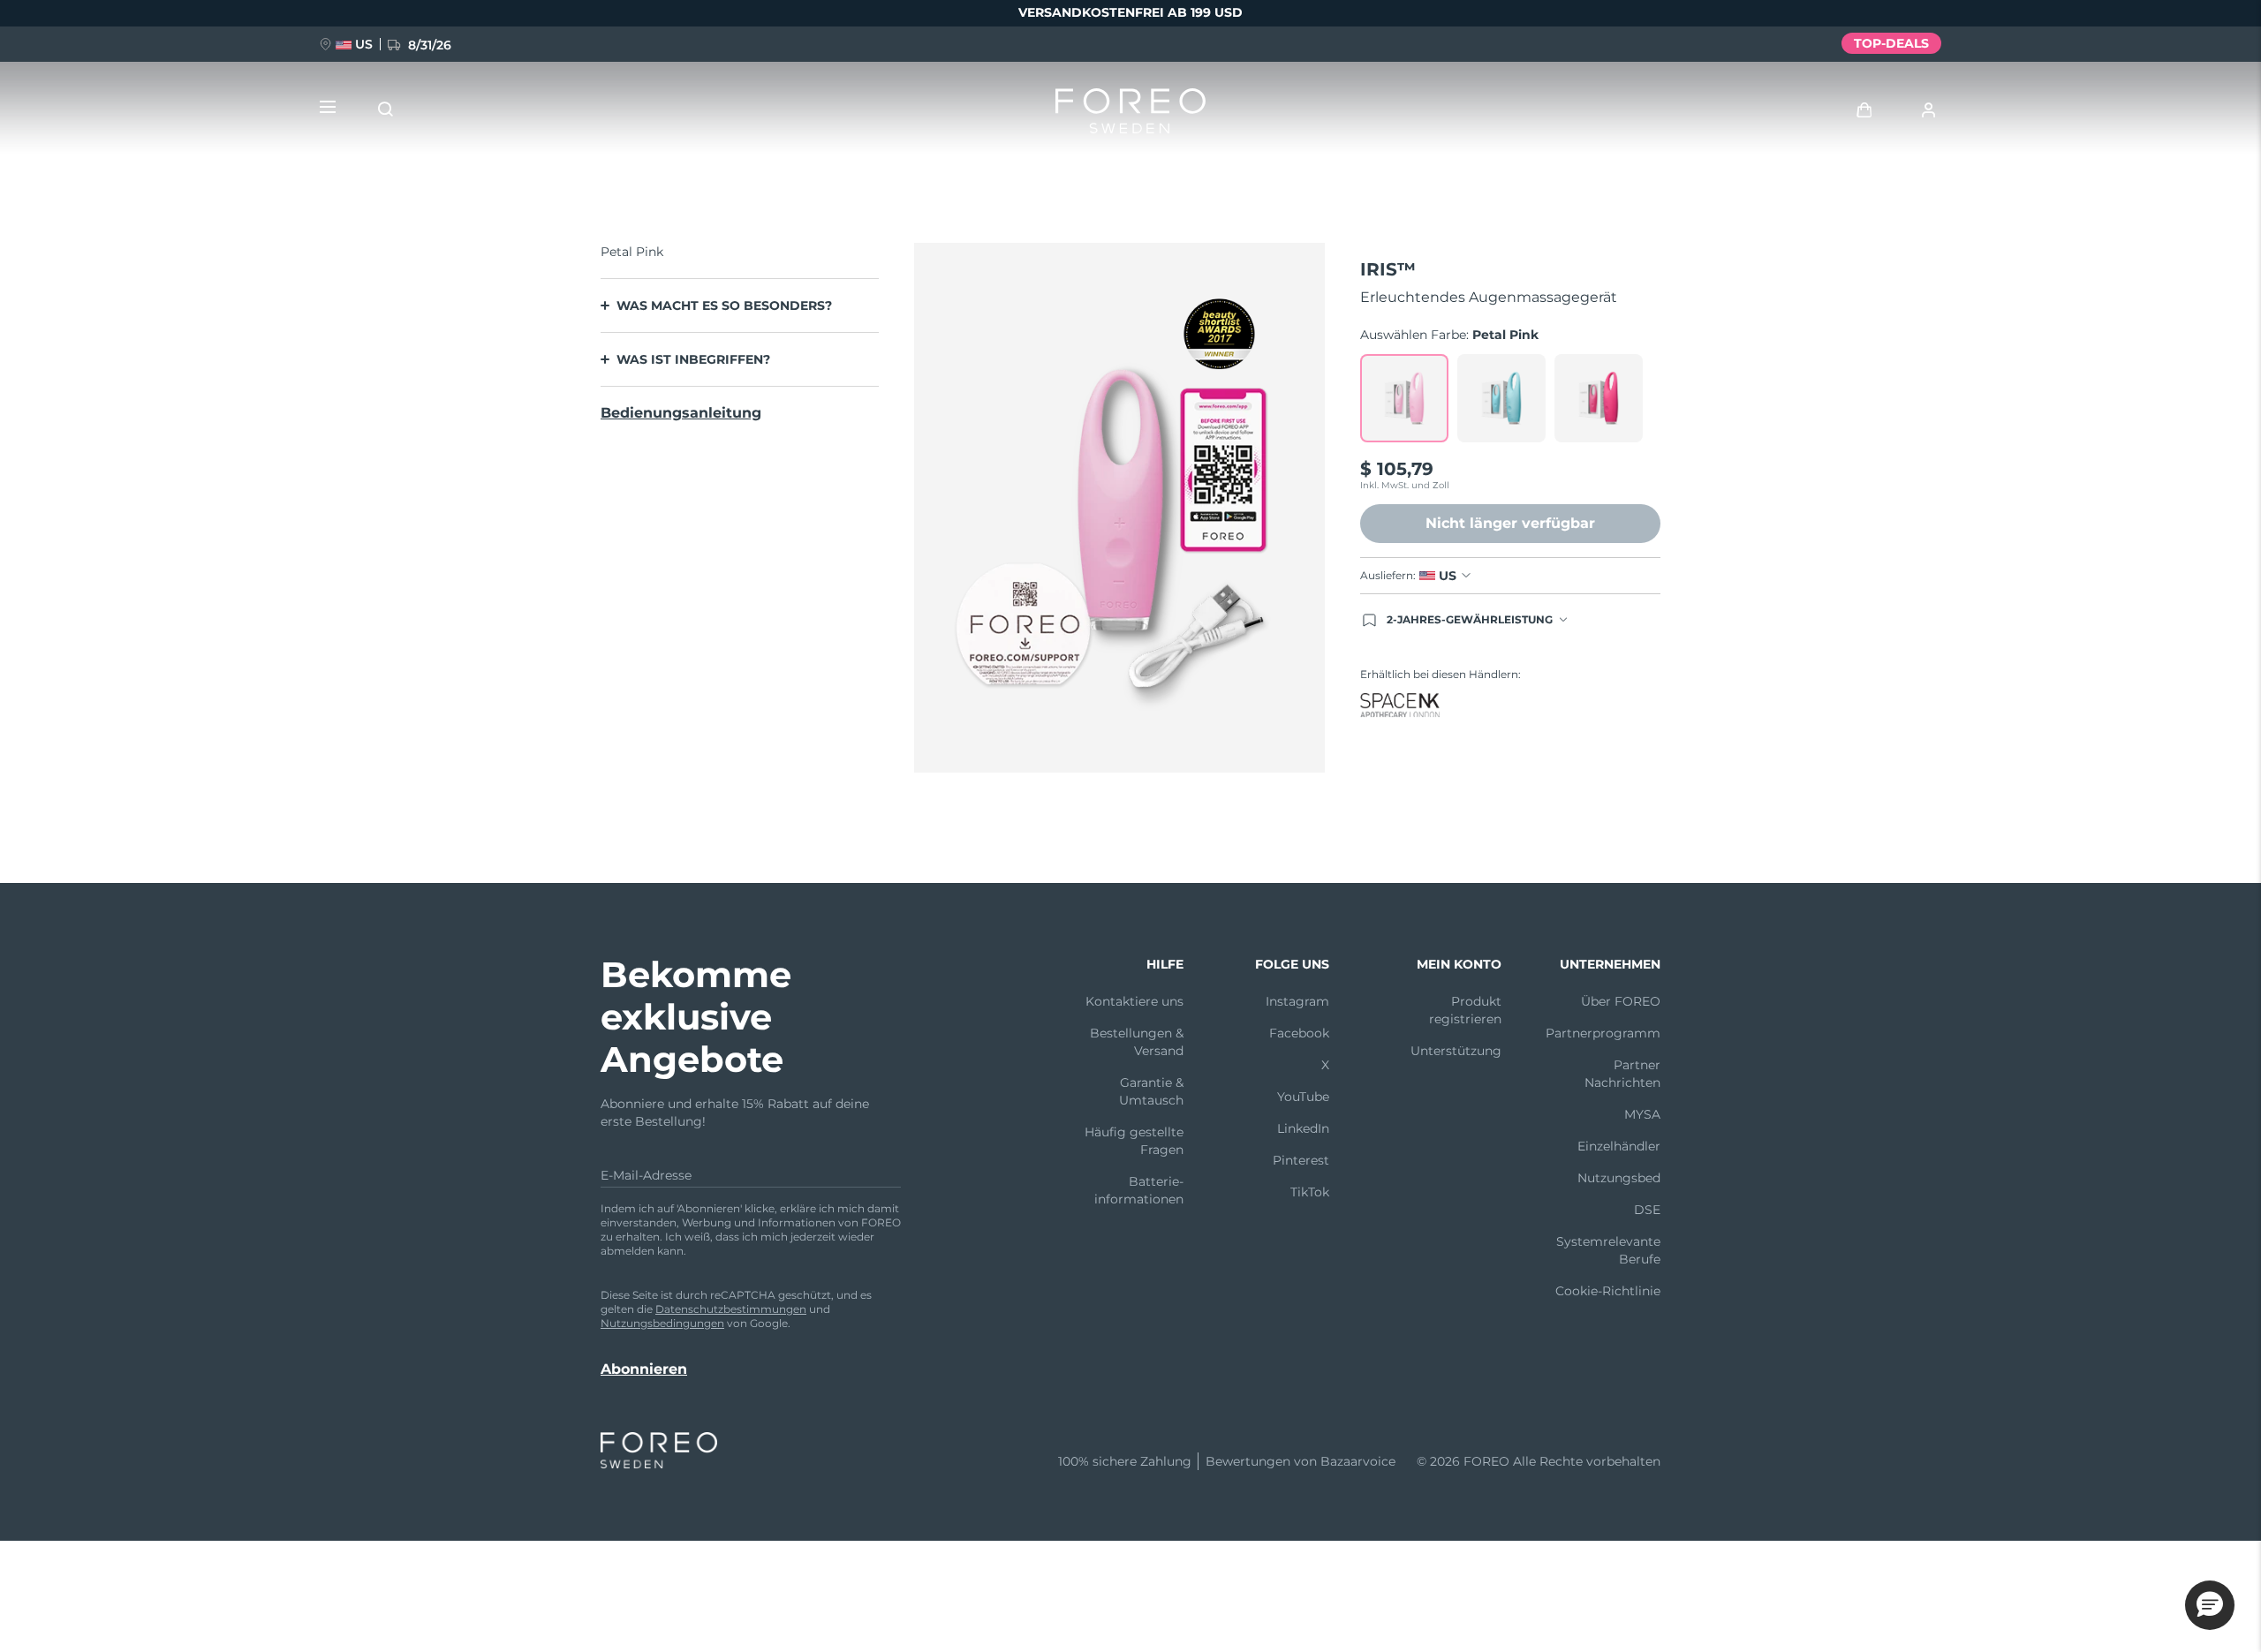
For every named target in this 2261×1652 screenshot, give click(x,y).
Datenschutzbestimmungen (731, 1309)
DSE (1647, 1210)
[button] (2210, 1605)
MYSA (1642, 1114)
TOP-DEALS (1891, 43)
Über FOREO (1621, 1001)
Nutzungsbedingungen (662, 1323)
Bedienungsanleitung (681, 413)
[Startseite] (1130, 115)
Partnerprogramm (1603, 1033)
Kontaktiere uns (1134, 1001)
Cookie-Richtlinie (1608, 1291)
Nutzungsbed (1619, 1178)
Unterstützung (1456, 1051)
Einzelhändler (1619, 1146)
